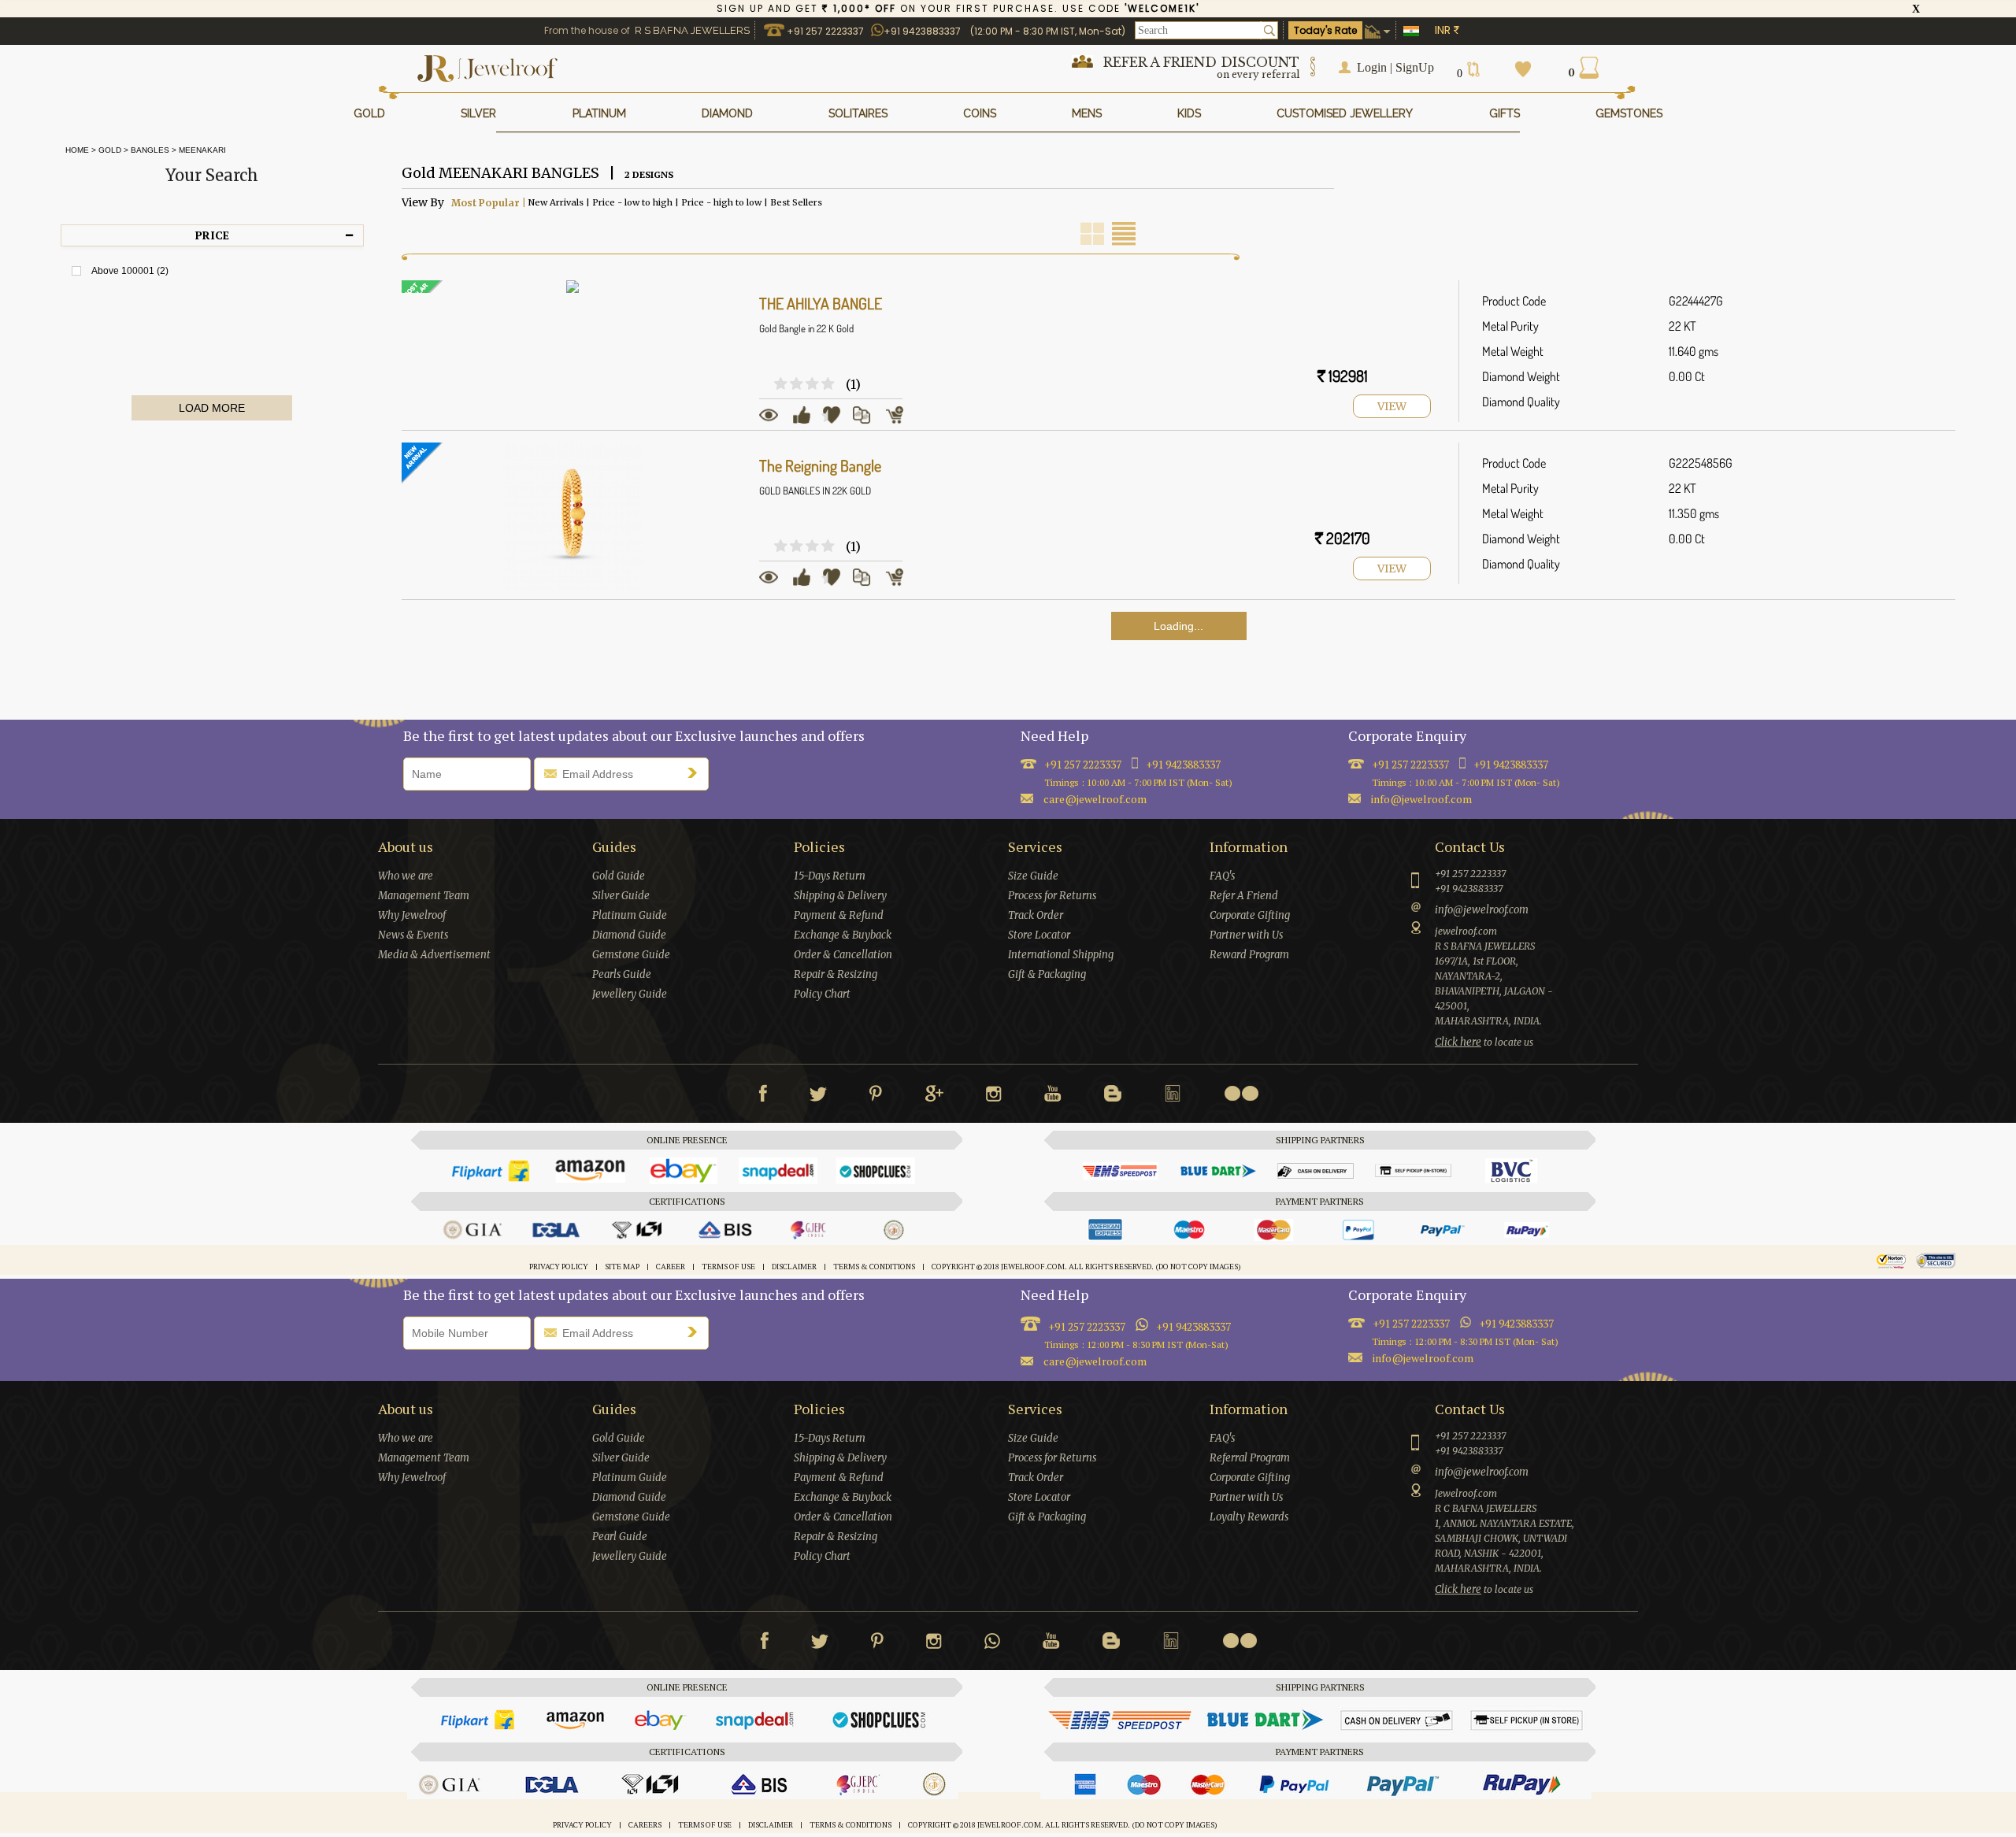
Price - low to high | (634, 202)
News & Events (413, 935)
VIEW (1392, 406)
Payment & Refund (839, 915)
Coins (980, 113)
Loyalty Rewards (1249, 1517)
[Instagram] (994, 1097)
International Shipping (1061, 955)
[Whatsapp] (992, 1644)
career (671, 1267)
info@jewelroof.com (1421, 799)
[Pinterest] (876, 1097)
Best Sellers (795, 202)
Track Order (1036, 915)
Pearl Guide (620, 1537)
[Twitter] (818, 1097)
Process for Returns (1052, 896)
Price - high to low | (723, 202)
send (696, 772)
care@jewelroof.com (1095, 1361)
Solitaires (858, 113)
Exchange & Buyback (843, 935)
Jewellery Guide (630, 994)
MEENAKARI (202, 150)
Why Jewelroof (412, 915)
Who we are (406, 876)
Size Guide (1033, 876)
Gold (110, 150)
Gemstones (1629, 113)
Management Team (424, 896)
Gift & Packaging (1047, 974)
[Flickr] (1241, 1093)
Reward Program (1249, 955)
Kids (1189, 113)
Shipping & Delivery (840, 896)
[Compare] (867, 420)
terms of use (728, 1267)
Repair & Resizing (836, 974)
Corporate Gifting (1250, 915)
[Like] (807, 420)
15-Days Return (830, 876)
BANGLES (150, 150)
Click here (1458, 1042)
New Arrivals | (558, 202)
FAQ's (1222, 876)
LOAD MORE (212, 408)
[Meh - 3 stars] (798, 385)
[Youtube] (1053, 1097)
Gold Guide (619, 876)
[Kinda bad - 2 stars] (782, 385)
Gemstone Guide (631, 955)
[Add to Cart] (900, 420)
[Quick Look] (774, 420)
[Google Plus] (934, 1097)
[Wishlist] (837, 420)
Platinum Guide (630, 915)
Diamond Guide (629, 935)
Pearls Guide (622, 974)
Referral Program (1250, 1458)
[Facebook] (763, 1097)
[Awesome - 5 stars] (829, 385)
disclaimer (794, 1267)
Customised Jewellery (1345, 113)
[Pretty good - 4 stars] (813, 385)
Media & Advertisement (434, 955)
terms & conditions (874, 1267)
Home (75, 150)
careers (645, 1825)
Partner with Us (1246, 935)
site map (622, 1267)
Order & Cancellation (843, 955)
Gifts (1505, 113)
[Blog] (1113, 1097)
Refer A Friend (1244, 896)
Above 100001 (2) (130, 271)
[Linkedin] (1173, 1097)
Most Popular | (487, 202)
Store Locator (1039, 935)
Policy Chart (822, 994)
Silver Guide (621, 896)
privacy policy (559, 1267)
